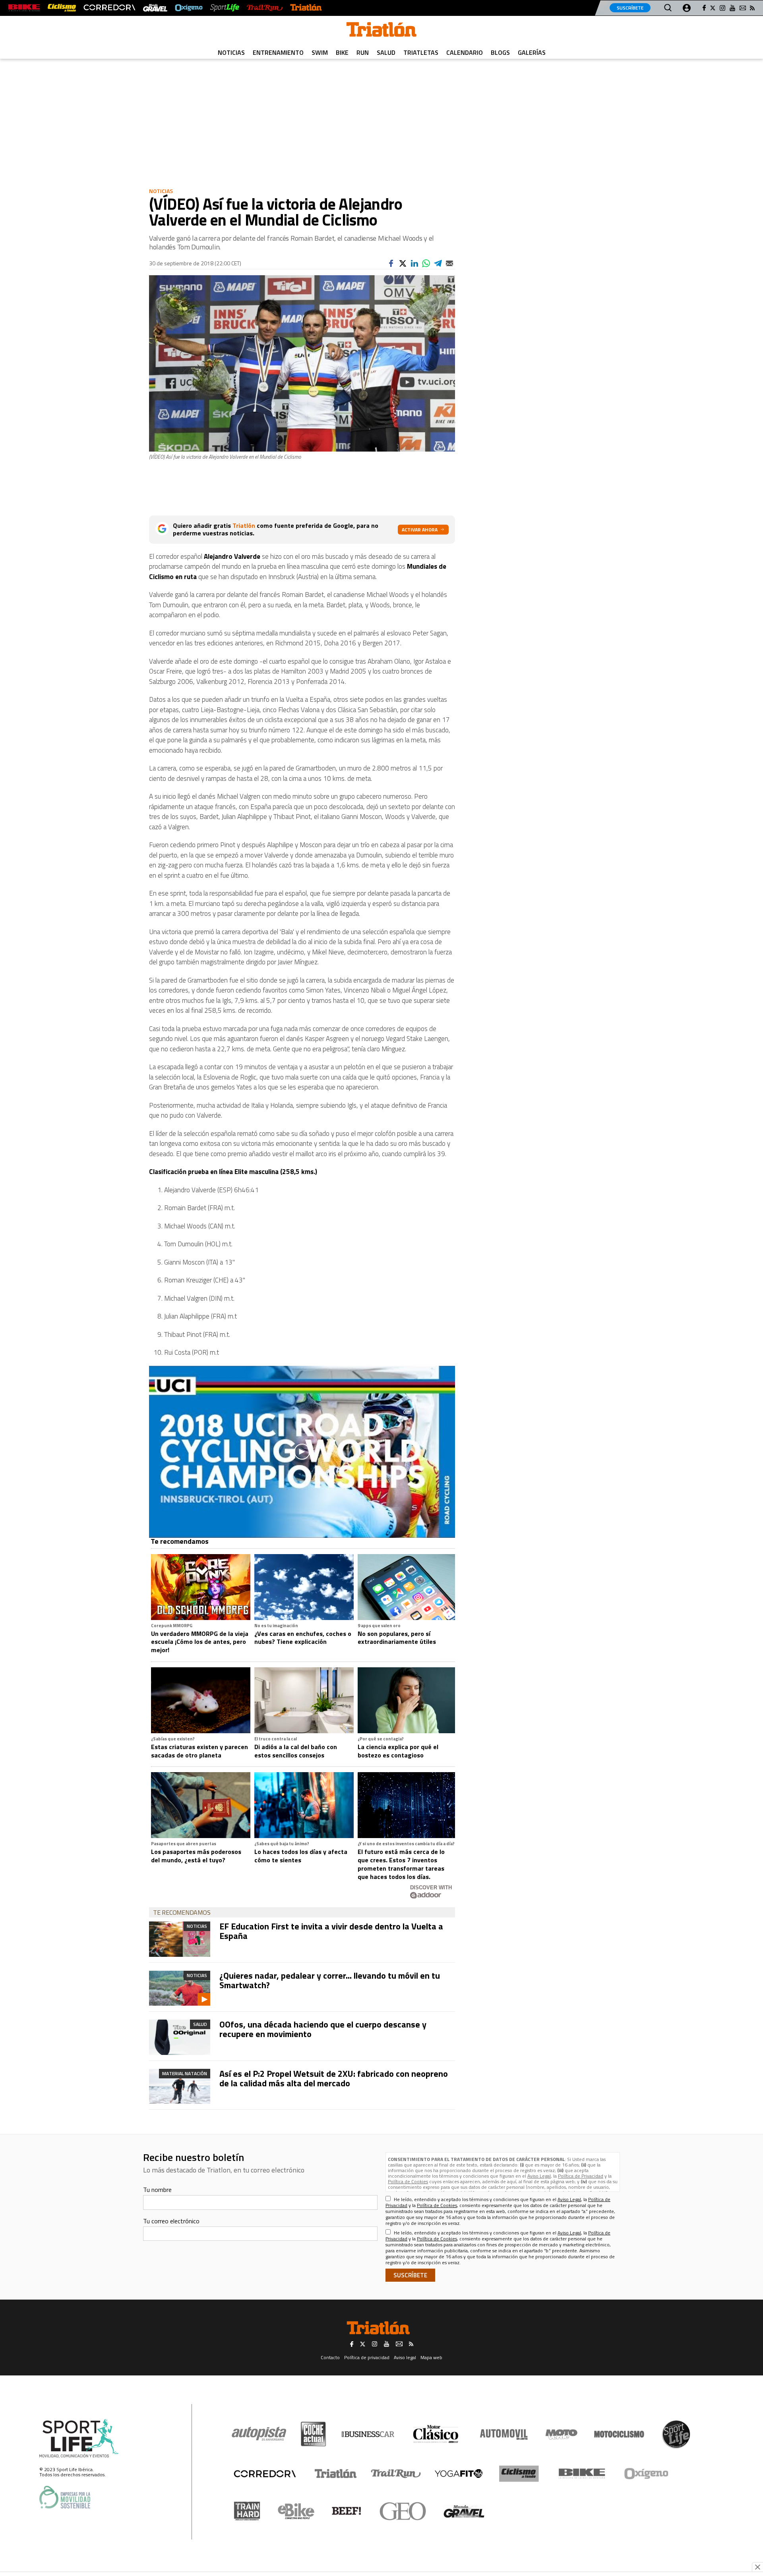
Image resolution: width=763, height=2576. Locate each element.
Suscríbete (630, 8)
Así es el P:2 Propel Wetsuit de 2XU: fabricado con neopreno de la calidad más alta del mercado (334, 2078)
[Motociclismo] (619, 2434)
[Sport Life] (676, 2434)
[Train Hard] (247, 2511)
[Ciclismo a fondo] (62, 8)
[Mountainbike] (24, 8)
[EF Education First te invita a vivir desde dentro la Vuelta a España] (180, 1939)
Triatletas (421, 52)
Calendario (465, 52)
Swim (320, 52)
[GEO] (403, 2511)
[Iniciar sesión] (687, 8)
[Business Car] (368, 2434)
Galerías (532, 52)
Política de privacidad (367, 2357)
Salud (386, 52)
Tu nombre (157, 2190)
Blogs (500, 52)
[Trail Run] (264, 8)
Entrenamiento (278, 52)
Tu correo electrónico (171, 2221)
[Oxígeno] (648, 2474)
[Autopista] (259, 2434)
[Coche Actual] (313, 2434)
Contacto (330, 2357)
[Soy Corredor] (109, 8)
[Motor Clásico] (436, 2434)
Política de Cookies (408, 2181)
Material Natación (185, 2073)
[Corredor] (265, 2474)
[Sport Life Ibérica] (79, 2439)
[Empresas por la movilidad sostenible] (65, 2497)
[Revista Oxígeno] (189, 8)
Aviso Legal (539, 2176)
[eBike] (296, 2511)
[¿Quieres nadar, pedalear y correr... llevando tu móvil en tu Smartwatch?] (180, 1988)
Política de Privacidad (581, 2176)
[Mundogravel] (464, 2511)
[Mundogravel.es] (155, 8)
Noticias (231, 52)
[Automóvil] (504, 2434)
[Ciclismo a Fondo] (519, 2474)
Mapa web (431, 2357)
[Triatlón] (306, 8)
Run (363, 52)
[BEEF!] (347, 2511)
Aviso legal (405, 2357)
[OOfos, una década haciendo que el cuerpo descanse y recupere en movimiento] (180, 2037)
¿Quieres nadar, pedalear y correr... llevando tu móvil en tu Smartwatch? (330, 1980)
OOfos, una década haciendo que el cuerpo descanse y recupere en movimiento (323, 2029)
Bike (342, 52)
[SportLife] (225, 8)
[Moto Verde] (561, 2434)
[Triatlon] (381, 31)
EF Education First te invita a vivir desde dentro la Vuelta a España (331, 1931)
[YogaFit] (459, 2474)
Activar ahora (420, 530)
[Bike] (582, 2474)
